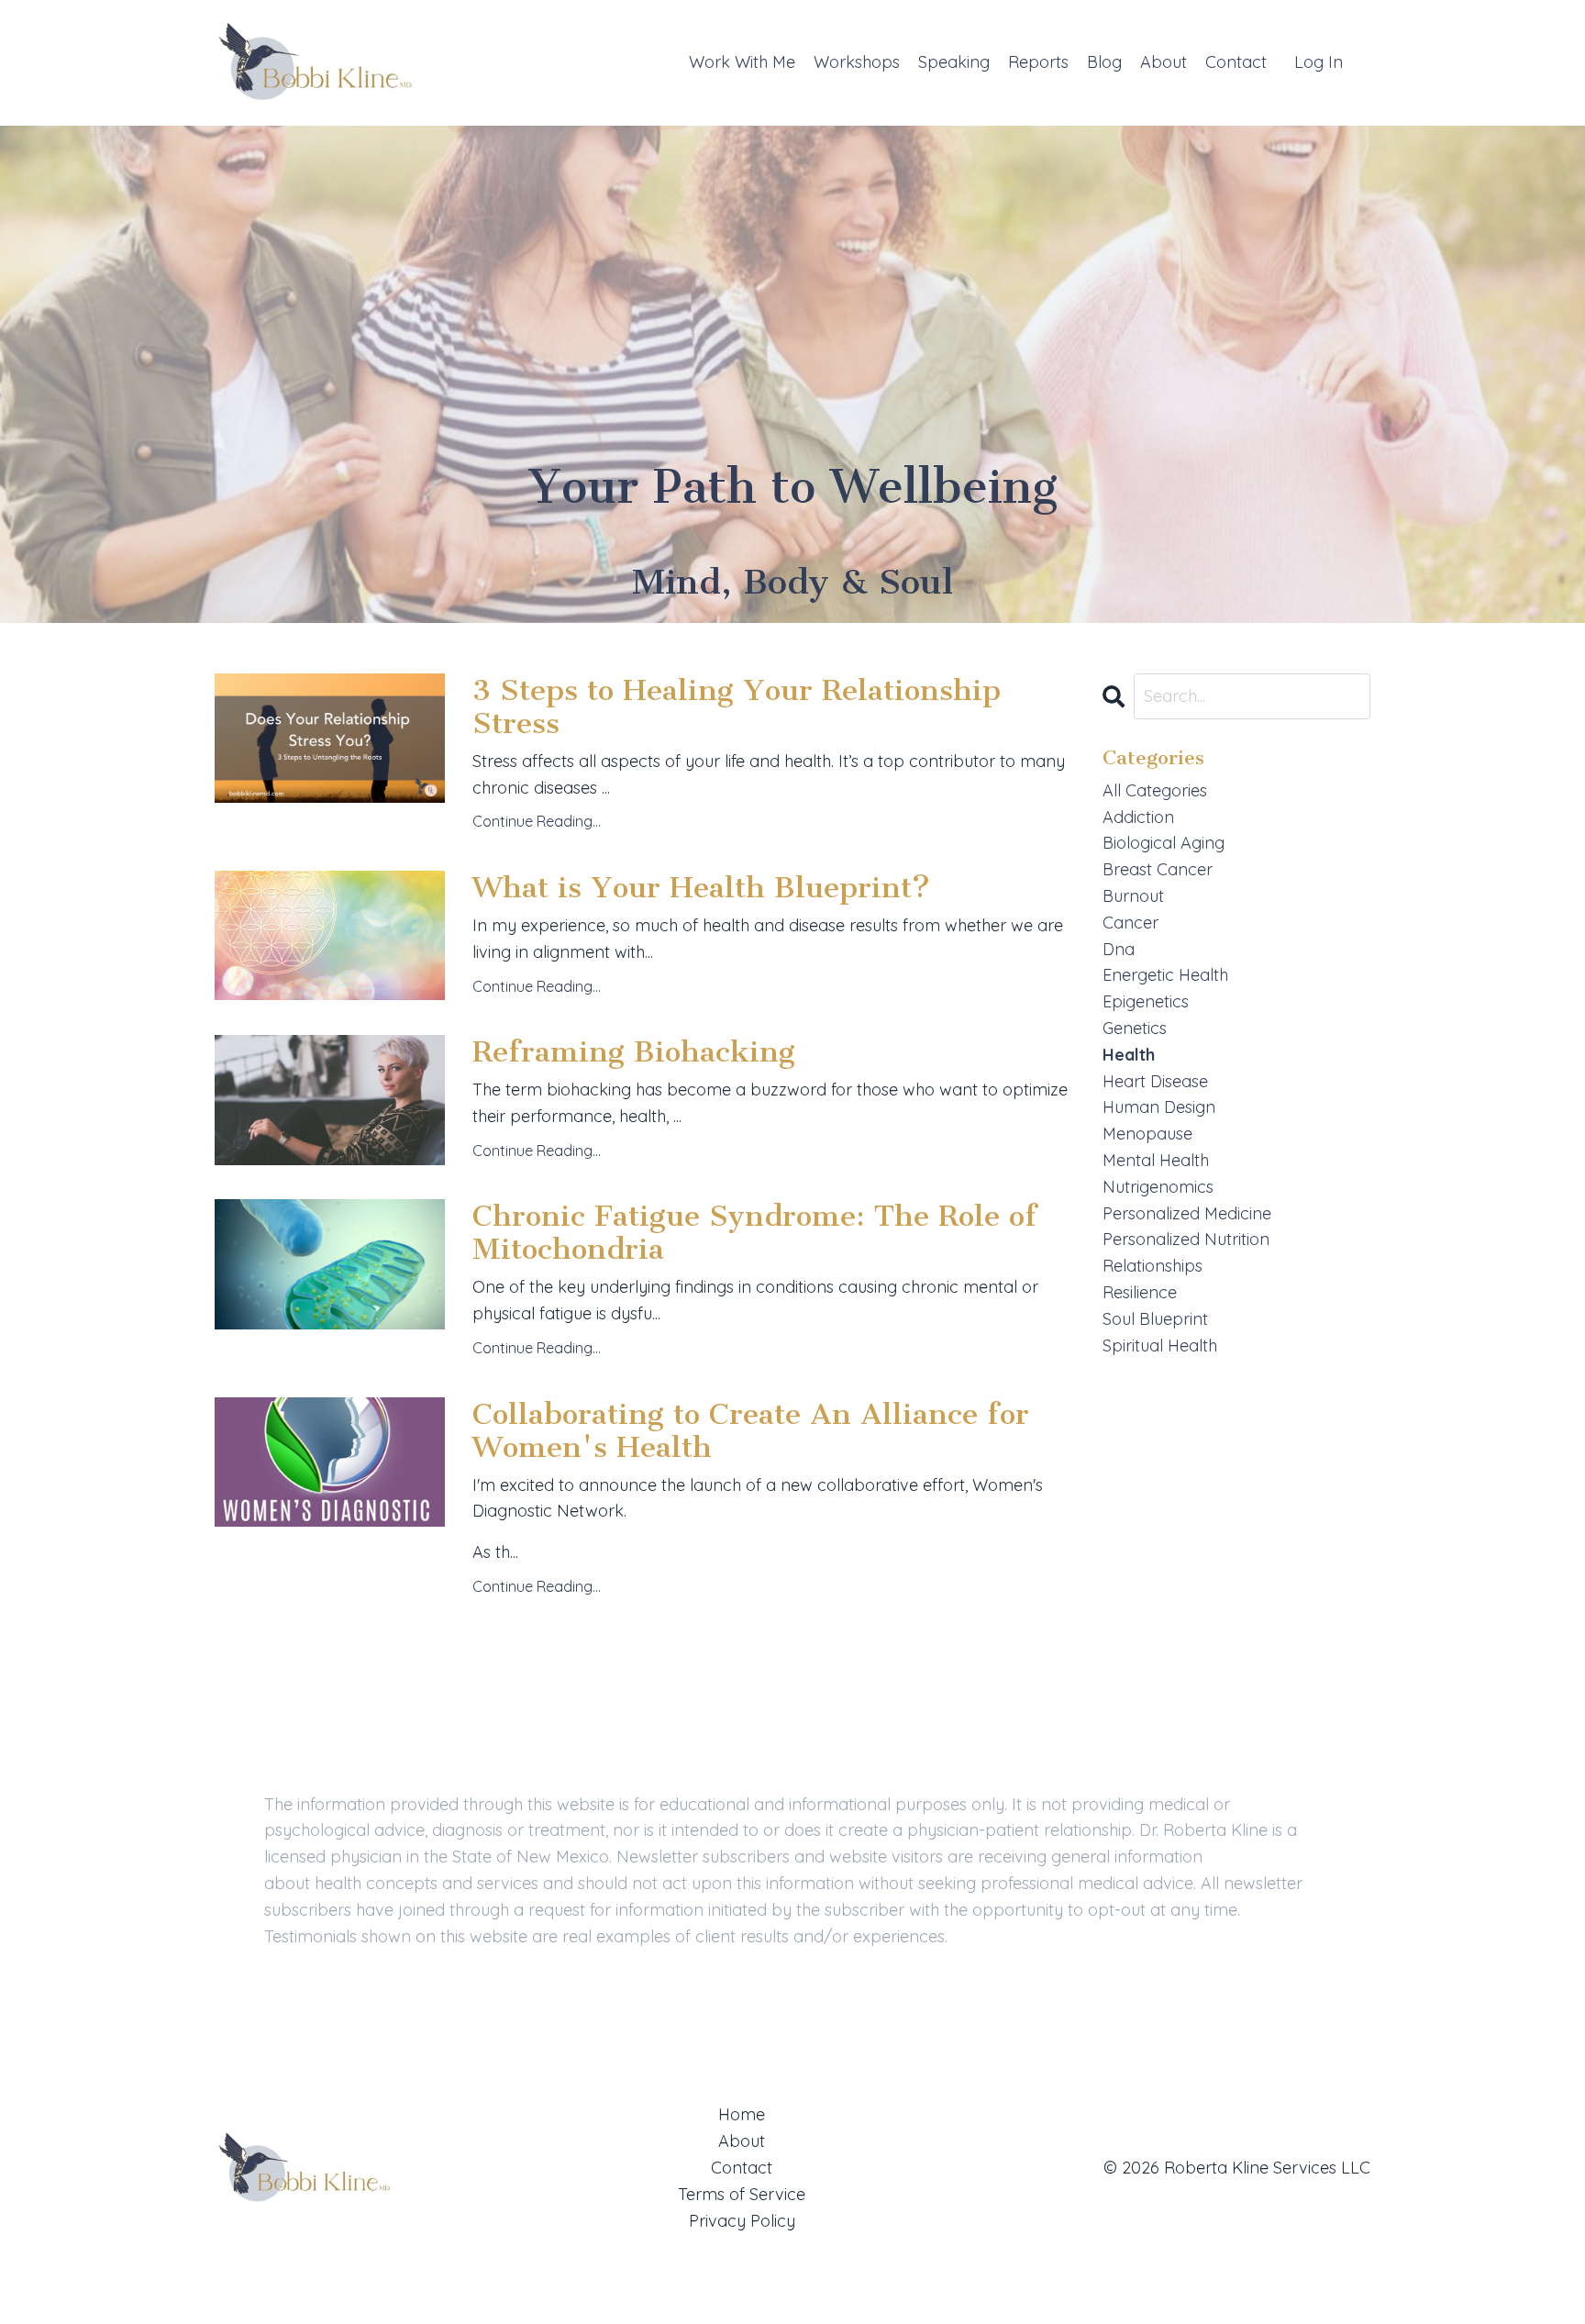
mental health (1156, 1160)
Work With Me (742, 62)
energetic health (1165, 975)
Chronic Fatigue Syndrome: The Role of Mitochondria (755, 1232)
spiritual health (1160, 1345)
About (1164, 62)
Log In (1319, 62)
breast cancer (1158, 869)
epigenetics (1146, 1001)
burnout (1133, 896)
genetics (1135, 1028)
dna (1119, 949)
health (1129, 1055)
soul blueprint (1155, 1319)
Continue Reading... (537, 821)
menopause (1147, 1134)
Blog (1104, 62)
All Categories (1155, 790)
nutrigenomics (1158, 1187)
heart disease (1155, 1081)
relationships (1153, 1266)
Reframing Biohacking (634, 1051)
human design (1159, 1107)
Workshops (857, 62)
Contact (1236, 62)
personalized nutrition (1186, 1239)
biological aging (1164, 843)
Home (742, 2114)
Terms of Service (742, 2194)
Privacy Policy (742, 2221)
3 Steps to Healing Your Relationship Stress (737, 706)
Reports (1038, 62)
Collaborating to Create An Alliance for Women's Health (751, 1430)
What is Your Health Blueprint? (701, 887)
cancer (1131, 923)
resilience (1140, 1292)
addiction (1138, 817)
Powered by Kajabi (1312, 2276)
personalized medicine (1187, 1213)
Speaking (954, 62)
